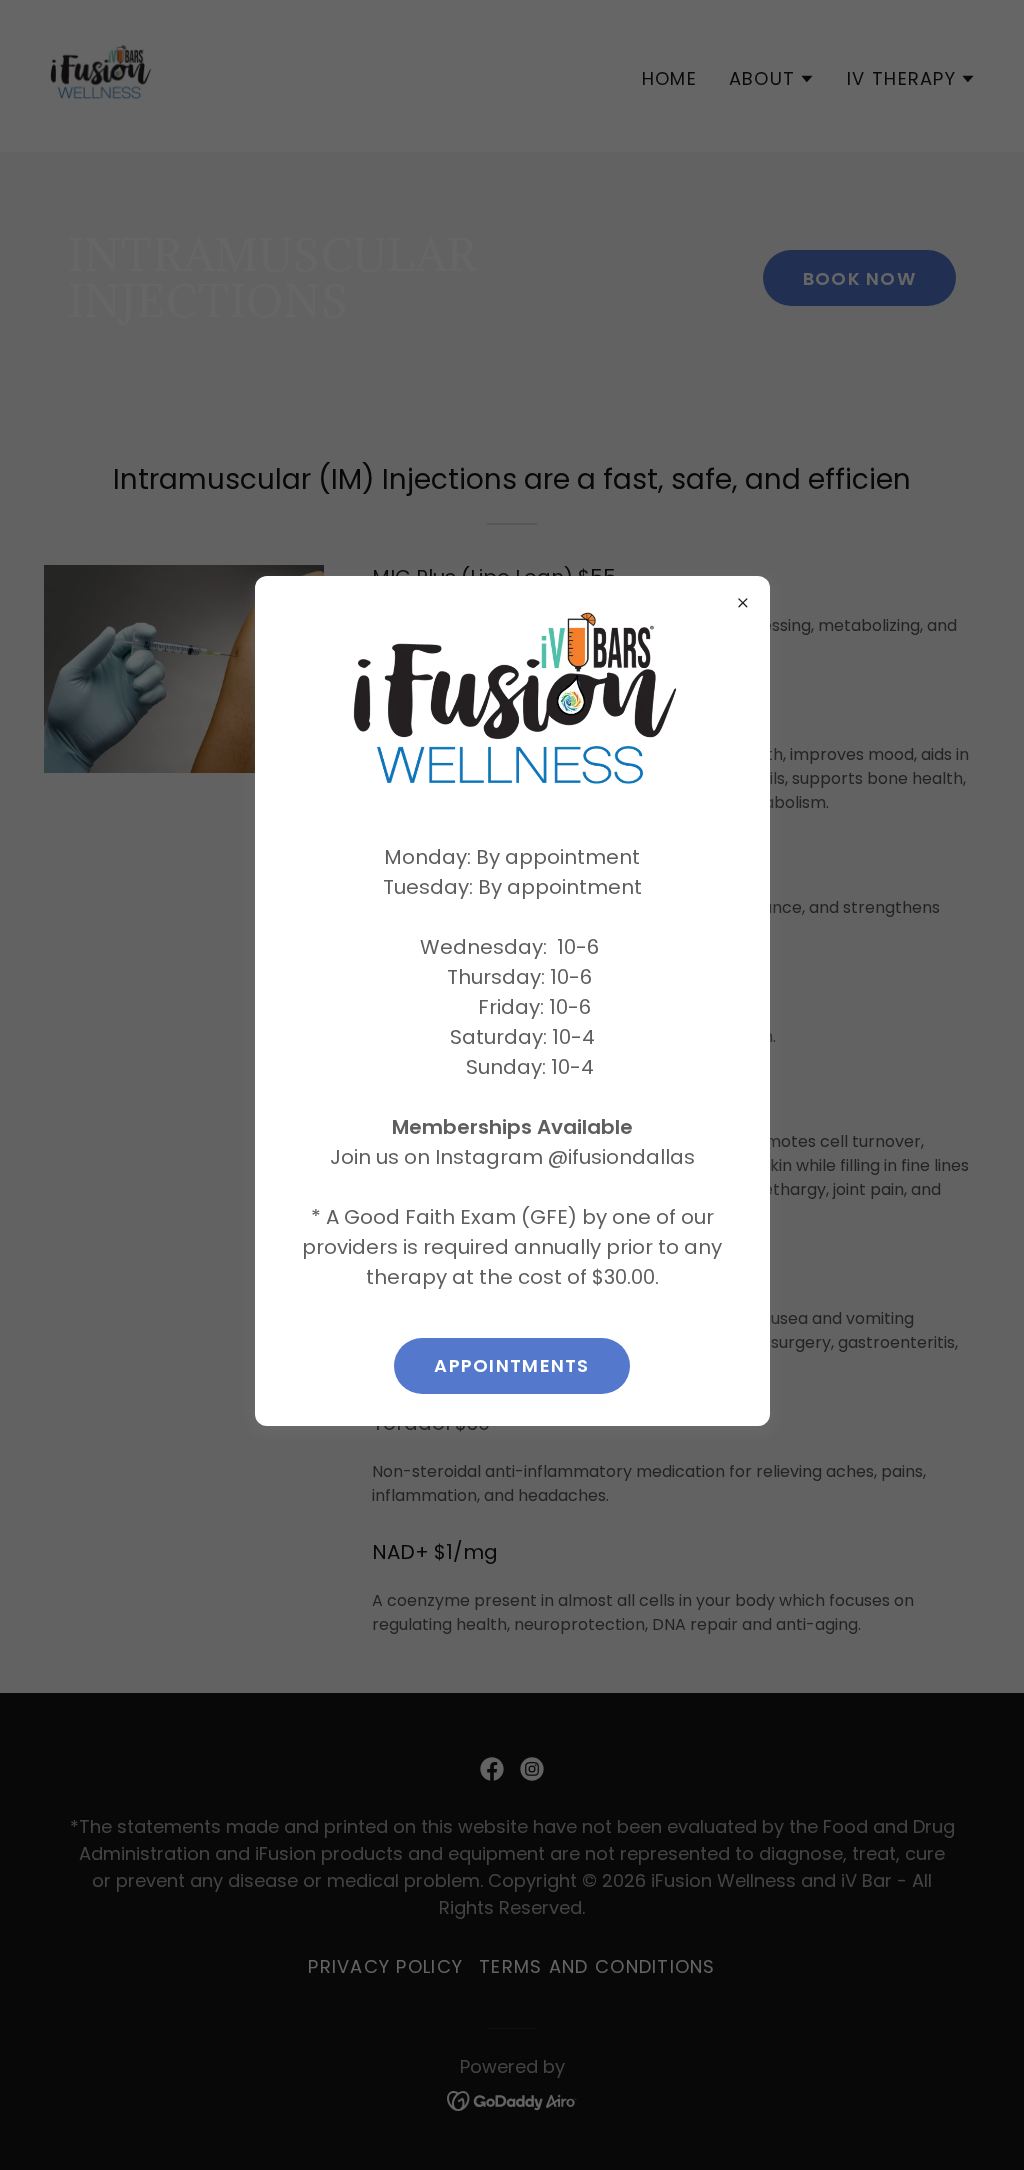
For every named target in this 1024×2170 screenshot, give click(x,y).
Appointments (511, 1365)
